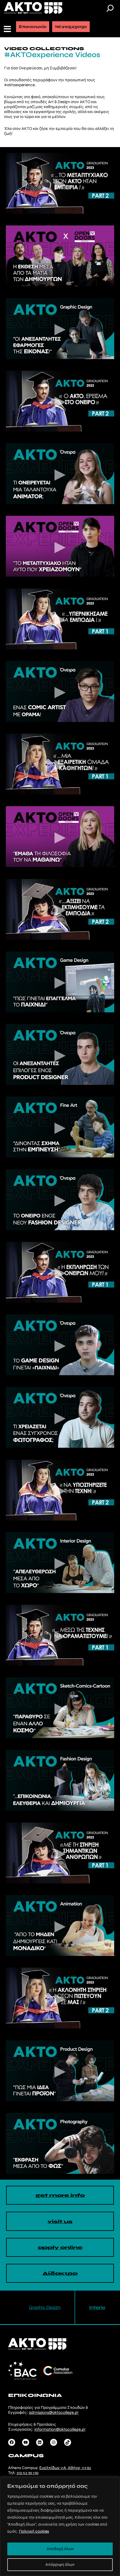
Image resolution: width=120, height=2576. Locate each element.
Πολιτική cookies (34, 2531)
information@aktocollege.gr (60, 2429)
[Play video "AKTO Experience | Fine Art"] (60, 1127)
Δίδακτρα (60, 2273)
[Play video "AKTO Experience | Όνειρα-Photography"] (60, 1417)
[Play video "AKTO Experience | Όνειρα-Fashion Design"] (60, 1200)
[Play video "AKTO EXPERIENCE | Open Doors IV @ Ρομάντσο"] (60, 256)
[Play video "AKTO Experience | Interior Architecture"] (60, 1563)
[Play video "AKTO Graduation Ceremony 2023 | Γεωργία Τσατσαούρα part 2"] (60, 909)
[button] (8, 29)
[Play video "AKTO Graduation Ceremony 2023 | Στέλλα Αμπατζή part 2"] (60, 1998)
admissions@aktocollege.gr (54, 2412)
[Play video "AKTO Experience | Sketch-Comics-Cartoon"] (60, 1708)
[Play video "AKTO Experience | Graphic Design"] (60, 329)
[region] (60, 2527)
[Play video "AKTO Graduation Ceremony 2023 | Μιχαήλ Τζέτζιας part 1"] (60, 1272)
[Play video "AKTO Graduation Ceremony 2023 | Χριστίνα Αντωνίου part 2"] (60, 183)
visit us (60, 2221)
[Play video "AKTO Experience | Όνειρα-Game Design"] (60, 1345)
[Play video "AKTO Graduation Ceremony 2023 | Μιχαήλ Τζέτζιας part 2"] (60, 401)
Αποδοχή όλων (60, 2549)
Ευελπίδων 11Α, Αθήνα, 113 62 (65, 2468)
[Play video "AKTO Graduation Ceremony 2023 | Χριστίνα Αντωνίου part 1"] (60, 1635)
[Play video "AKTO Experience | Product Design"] (60, 2071)
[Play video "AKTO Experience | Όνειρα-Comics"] (60, 692)
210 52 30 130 (28, 2473)
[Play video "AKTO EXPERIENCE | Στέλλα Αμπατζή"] (60, 837)
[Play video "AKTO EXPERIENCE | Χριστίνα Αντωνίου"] (60, 546)
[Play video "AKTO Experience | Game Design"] (60, 982)
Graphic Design (45, 2307)
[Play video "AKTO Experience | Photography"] (60, 2143)
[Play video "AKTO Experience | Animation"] (60, 1926)
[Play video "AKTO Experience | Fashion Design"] (60, 1780)
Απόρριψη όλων (60, 2564)
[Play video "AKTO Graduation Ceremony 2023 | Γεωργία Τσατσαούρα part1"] (60, 1853)
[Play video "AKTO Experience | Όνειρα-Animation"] (60, 474)
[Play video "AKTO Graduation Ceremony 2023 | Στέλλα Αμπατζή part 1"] (60, 764)
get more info (60, 2195)
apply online (60, 2247)
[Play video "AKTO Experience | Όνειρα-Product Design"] (60, 1054)
